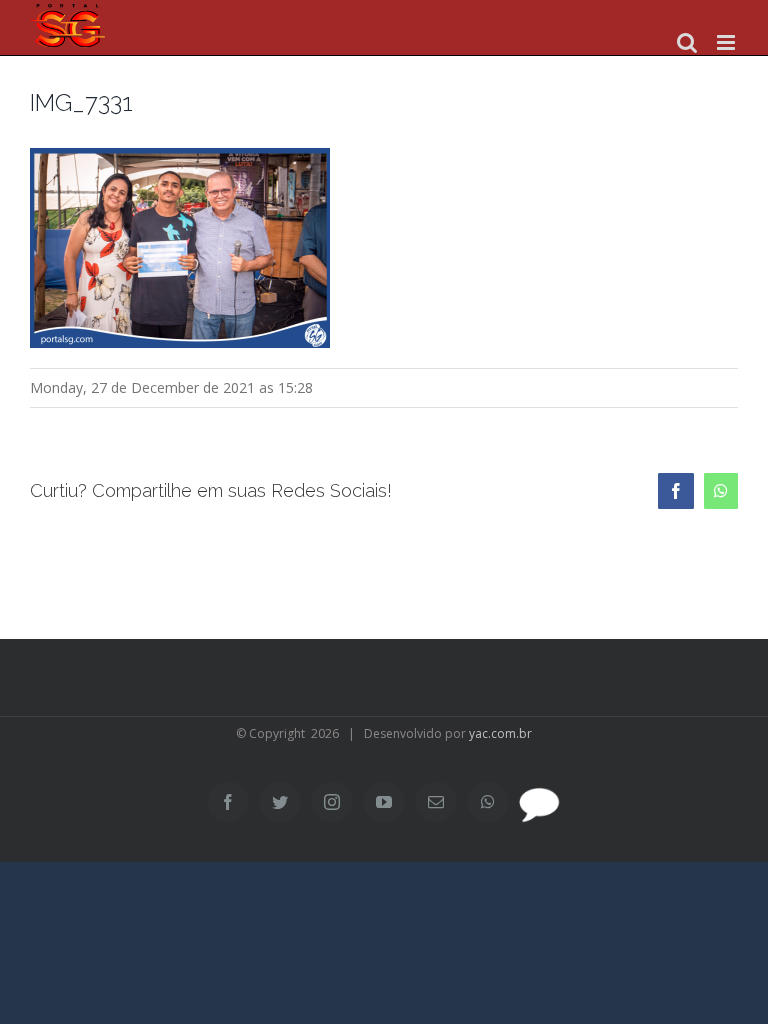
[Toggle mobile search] (687, 42)
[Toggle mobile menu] (727, 42)
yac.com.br (500, 733)
